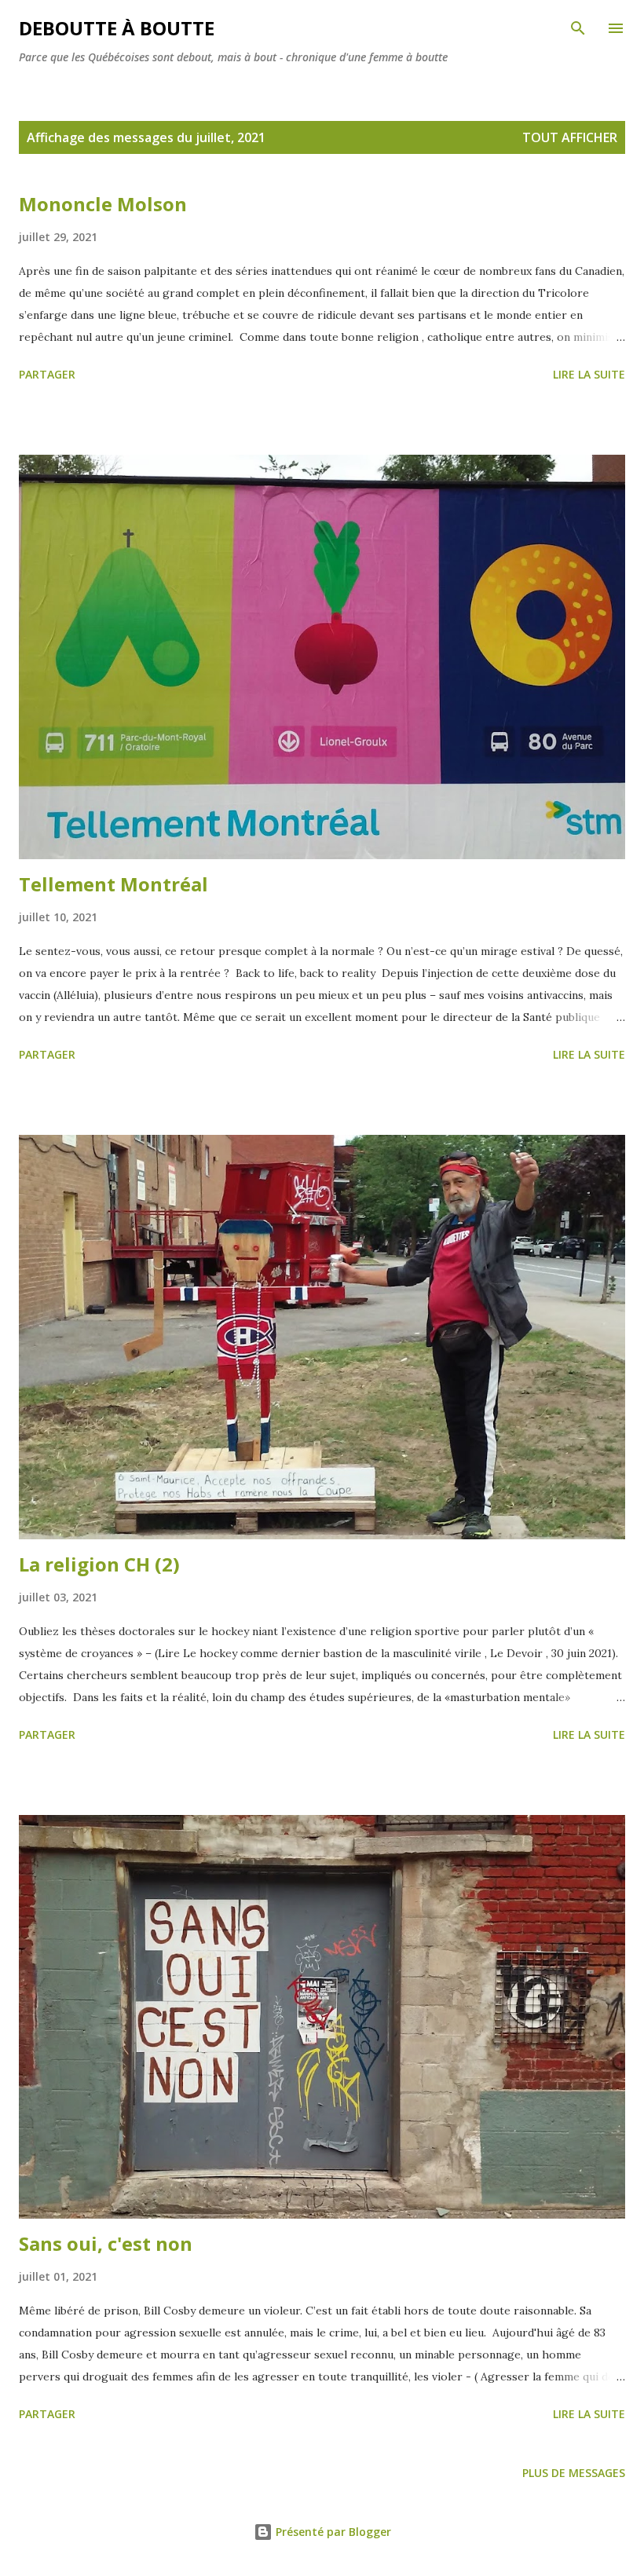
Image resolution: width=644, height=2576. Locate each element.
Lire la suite (589, 374)
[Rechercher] (578, 28)
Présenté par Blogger (332, 2532)
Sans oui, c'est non (106, 2243)
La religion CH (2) (99, 1564)
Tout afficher (570, 137)
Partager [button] (47, 374)
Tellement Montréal (113, 884)
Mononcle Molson (103, 204)
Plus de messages (574, 2473)
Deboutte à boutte (117, 28)
